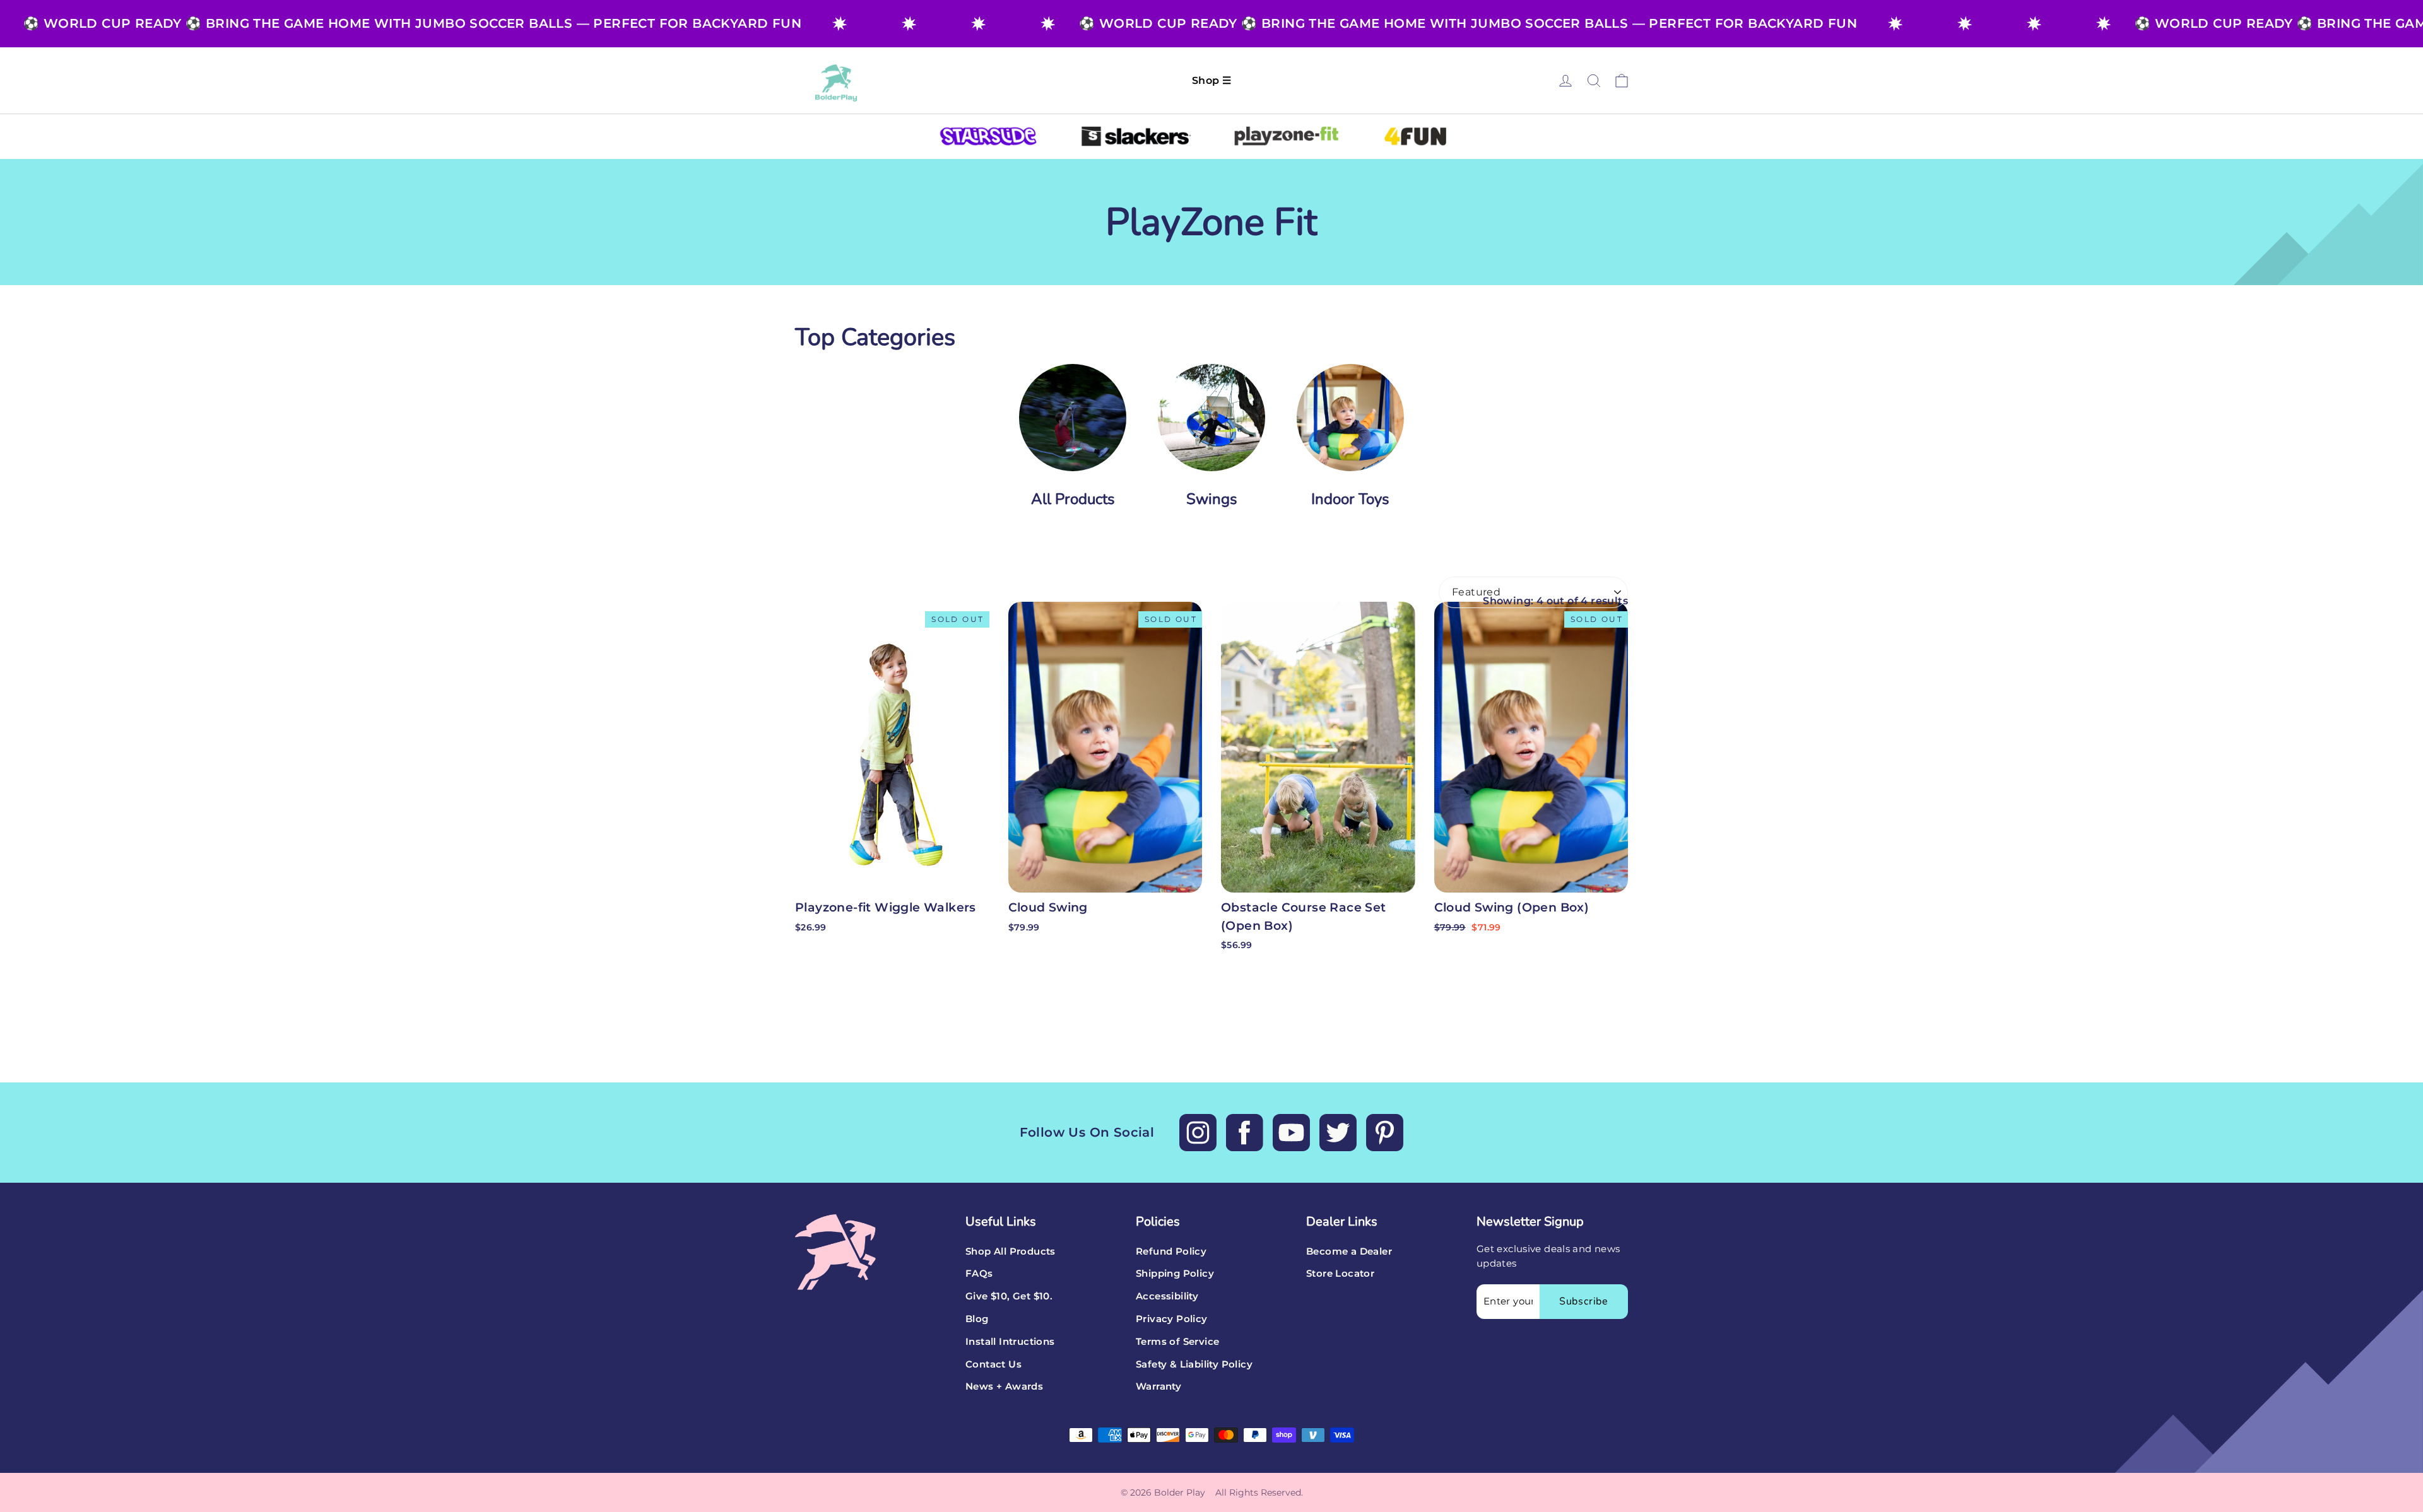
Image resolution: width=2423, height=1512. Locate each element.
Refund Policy (1171, 1251)
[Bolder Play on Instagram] (1198, 1133)
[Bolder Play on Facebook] (1245, 1133)
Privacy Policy (1172, 1319)
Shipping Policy (1175, 1274)
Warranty (1158, 1386)
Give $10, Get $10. (1009, 1296)
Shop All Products (1011, 1251)
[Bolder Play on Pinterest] (1385, 1133)
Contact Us (993, 1364)
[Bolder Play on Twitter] (1338, 1133)
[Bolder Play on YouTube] (1291, 1133)
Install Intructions (1010, 1342)
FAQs (979, 1274)
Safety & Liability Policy (1194, 1364)
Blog (977, 1319)
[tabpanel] (1073, 443)
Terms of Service (1177, 1342)
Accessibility (1167, 1296)
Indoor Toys (1350, 499)
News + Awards (1004, 1386)
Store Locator (1340, 1274)
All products (1073, 499)
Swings (1212, 499)
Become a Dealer (1349, 1251)
